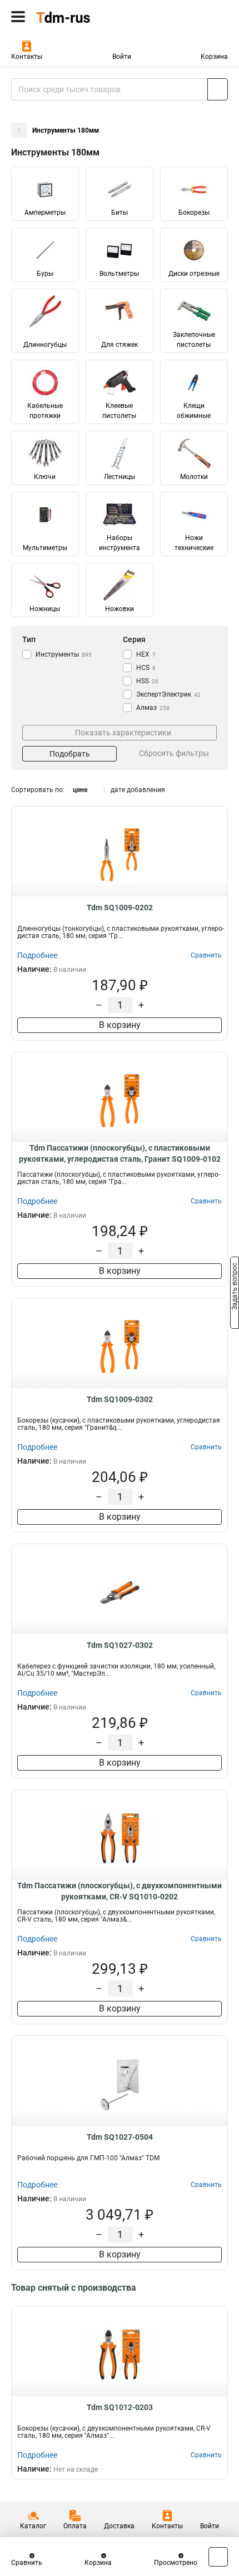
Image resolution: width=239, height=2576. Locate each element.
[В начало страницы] (218, 2557)
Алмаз (153, 708)
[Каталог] (18, 17)
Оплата (75, 2526)
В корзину (120, 1025)
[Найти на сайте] (218, 89)
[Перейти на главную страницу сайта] (83, 17)
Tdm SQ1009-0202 (120, 908)
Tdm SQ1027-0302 (120, 1645)
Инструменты (64, 654)
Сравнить (27, 2563)
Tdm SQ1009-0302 (120, 1399)
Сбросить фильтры (174, 753)
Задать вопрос (235, 1287)
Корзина (214, 57)
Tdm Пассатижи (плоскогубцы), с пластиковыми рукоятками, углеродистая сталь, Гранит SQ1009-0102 (120, 1153)
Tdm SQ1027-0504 (120, 2137)
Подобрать (70, 754)
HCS (146, 668)
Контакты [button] (27, 57)
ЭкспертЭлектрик (168, 694)
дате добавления (138, 790)
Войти (122, 57)
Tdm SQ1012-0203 (120, 2407)
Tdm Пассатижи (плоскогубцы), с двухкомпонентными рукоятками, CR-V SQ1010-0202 (120, 1891)
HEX (146, 654)
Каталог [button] (33, 2526)
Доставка (119, 2526)
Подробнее (37, 955)
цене (80, 790)
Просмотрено (176, 2563)
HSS (147, 681)
